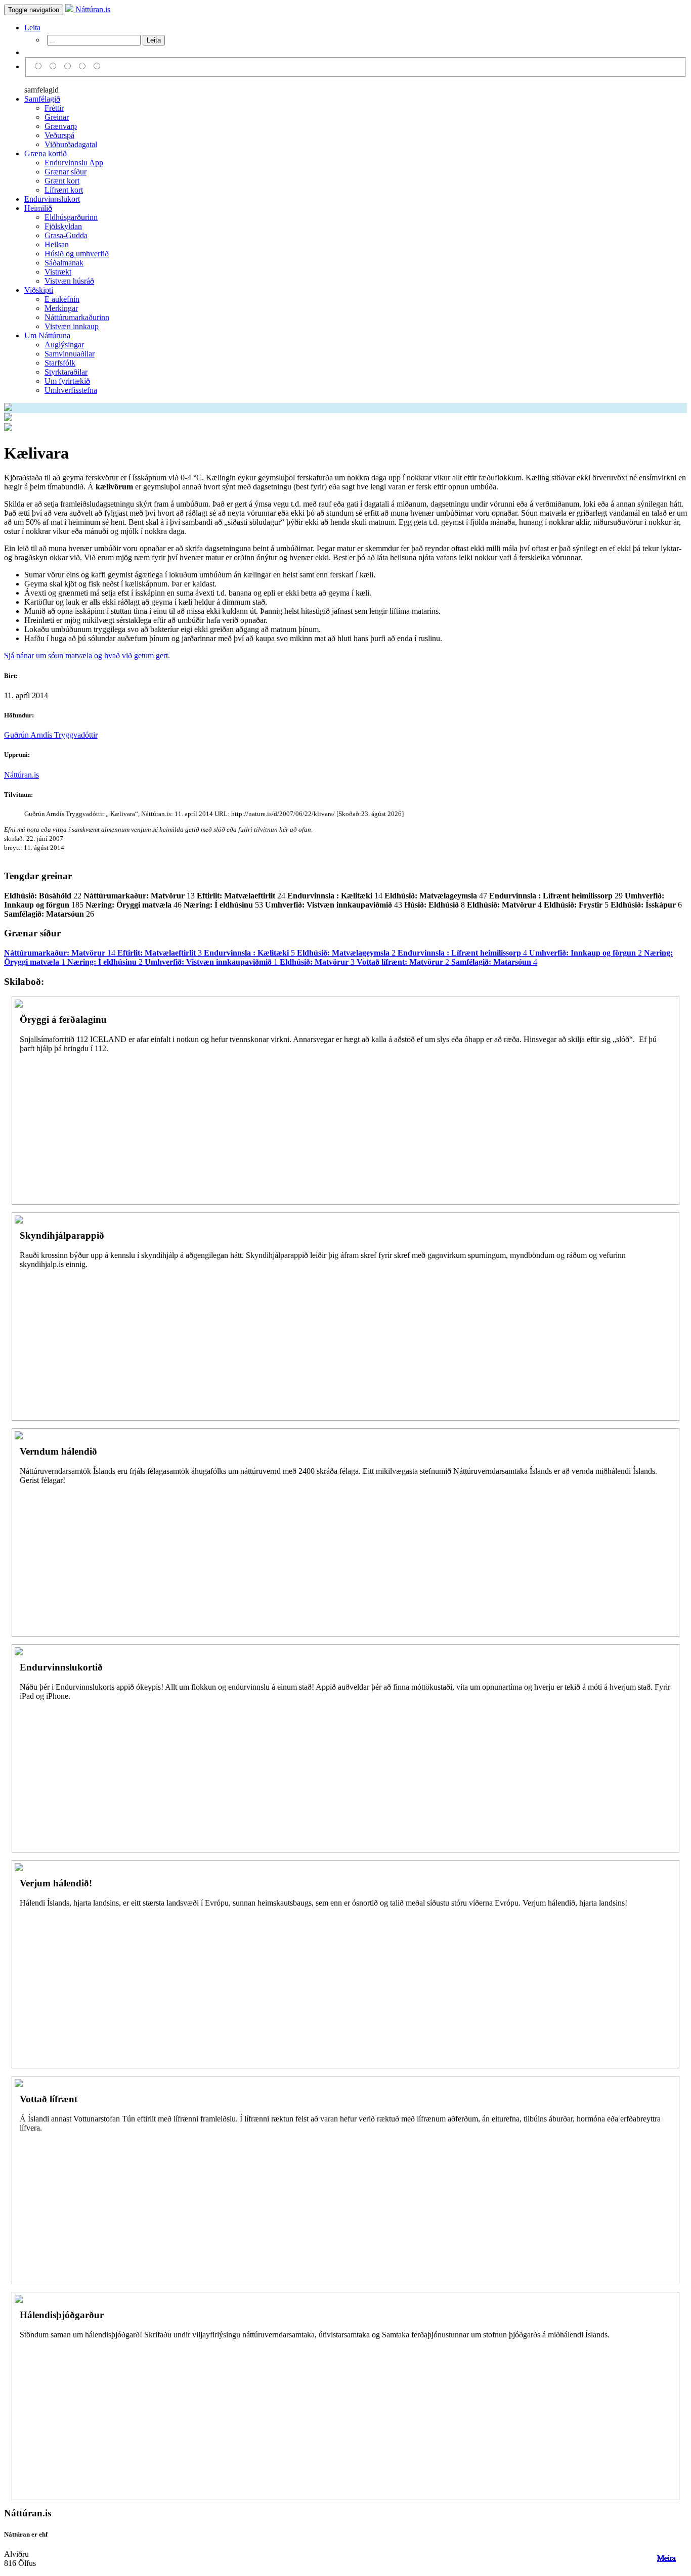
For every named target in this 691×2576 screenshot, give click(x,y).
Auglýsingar (64, 345)
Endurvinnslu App (74, 163)
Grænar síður (66, 172)
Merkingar (61, 308)
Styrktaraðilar (66, 372)
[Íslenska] (40, 66)
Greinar (57, 117)
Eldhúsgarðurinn (71, 217)
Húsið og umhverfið (77, 254)
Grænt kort (62, 181)
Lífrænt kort (64, 190)
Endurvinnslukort (52, 199)
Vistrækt (58, 272)
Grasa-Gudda (66, 235)
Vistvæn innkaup (72, 326)
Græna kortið (46, 153)
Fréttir (54, 108)
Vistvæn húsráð (69, 281)
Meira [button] (666, 2558)
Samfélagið (42, 99)
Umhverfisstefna (71, 390)
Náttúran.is (92, 9)
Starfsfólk (60, 363)
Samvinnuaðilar (70, 354)
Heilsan (57, 244)
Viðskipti (39, 290)
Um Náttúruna (47, 335)
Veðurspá (59, 135)
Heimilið (38, 208)
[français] (97, 66)
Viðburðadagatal (71, 144)
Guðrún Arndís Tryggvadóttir (51, 735)
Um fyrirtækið (67, 381)
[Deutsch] (69, 66)
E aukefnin (62, 299)
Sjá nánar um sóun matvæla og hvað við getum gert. (87, 656)
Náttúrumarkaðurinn (77, 317)
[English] (54, 66)
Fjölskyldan (63, 226)
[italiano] (84, 66)
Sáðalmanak (64, 263)
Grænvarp (61, 126)
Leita (32, 28)
